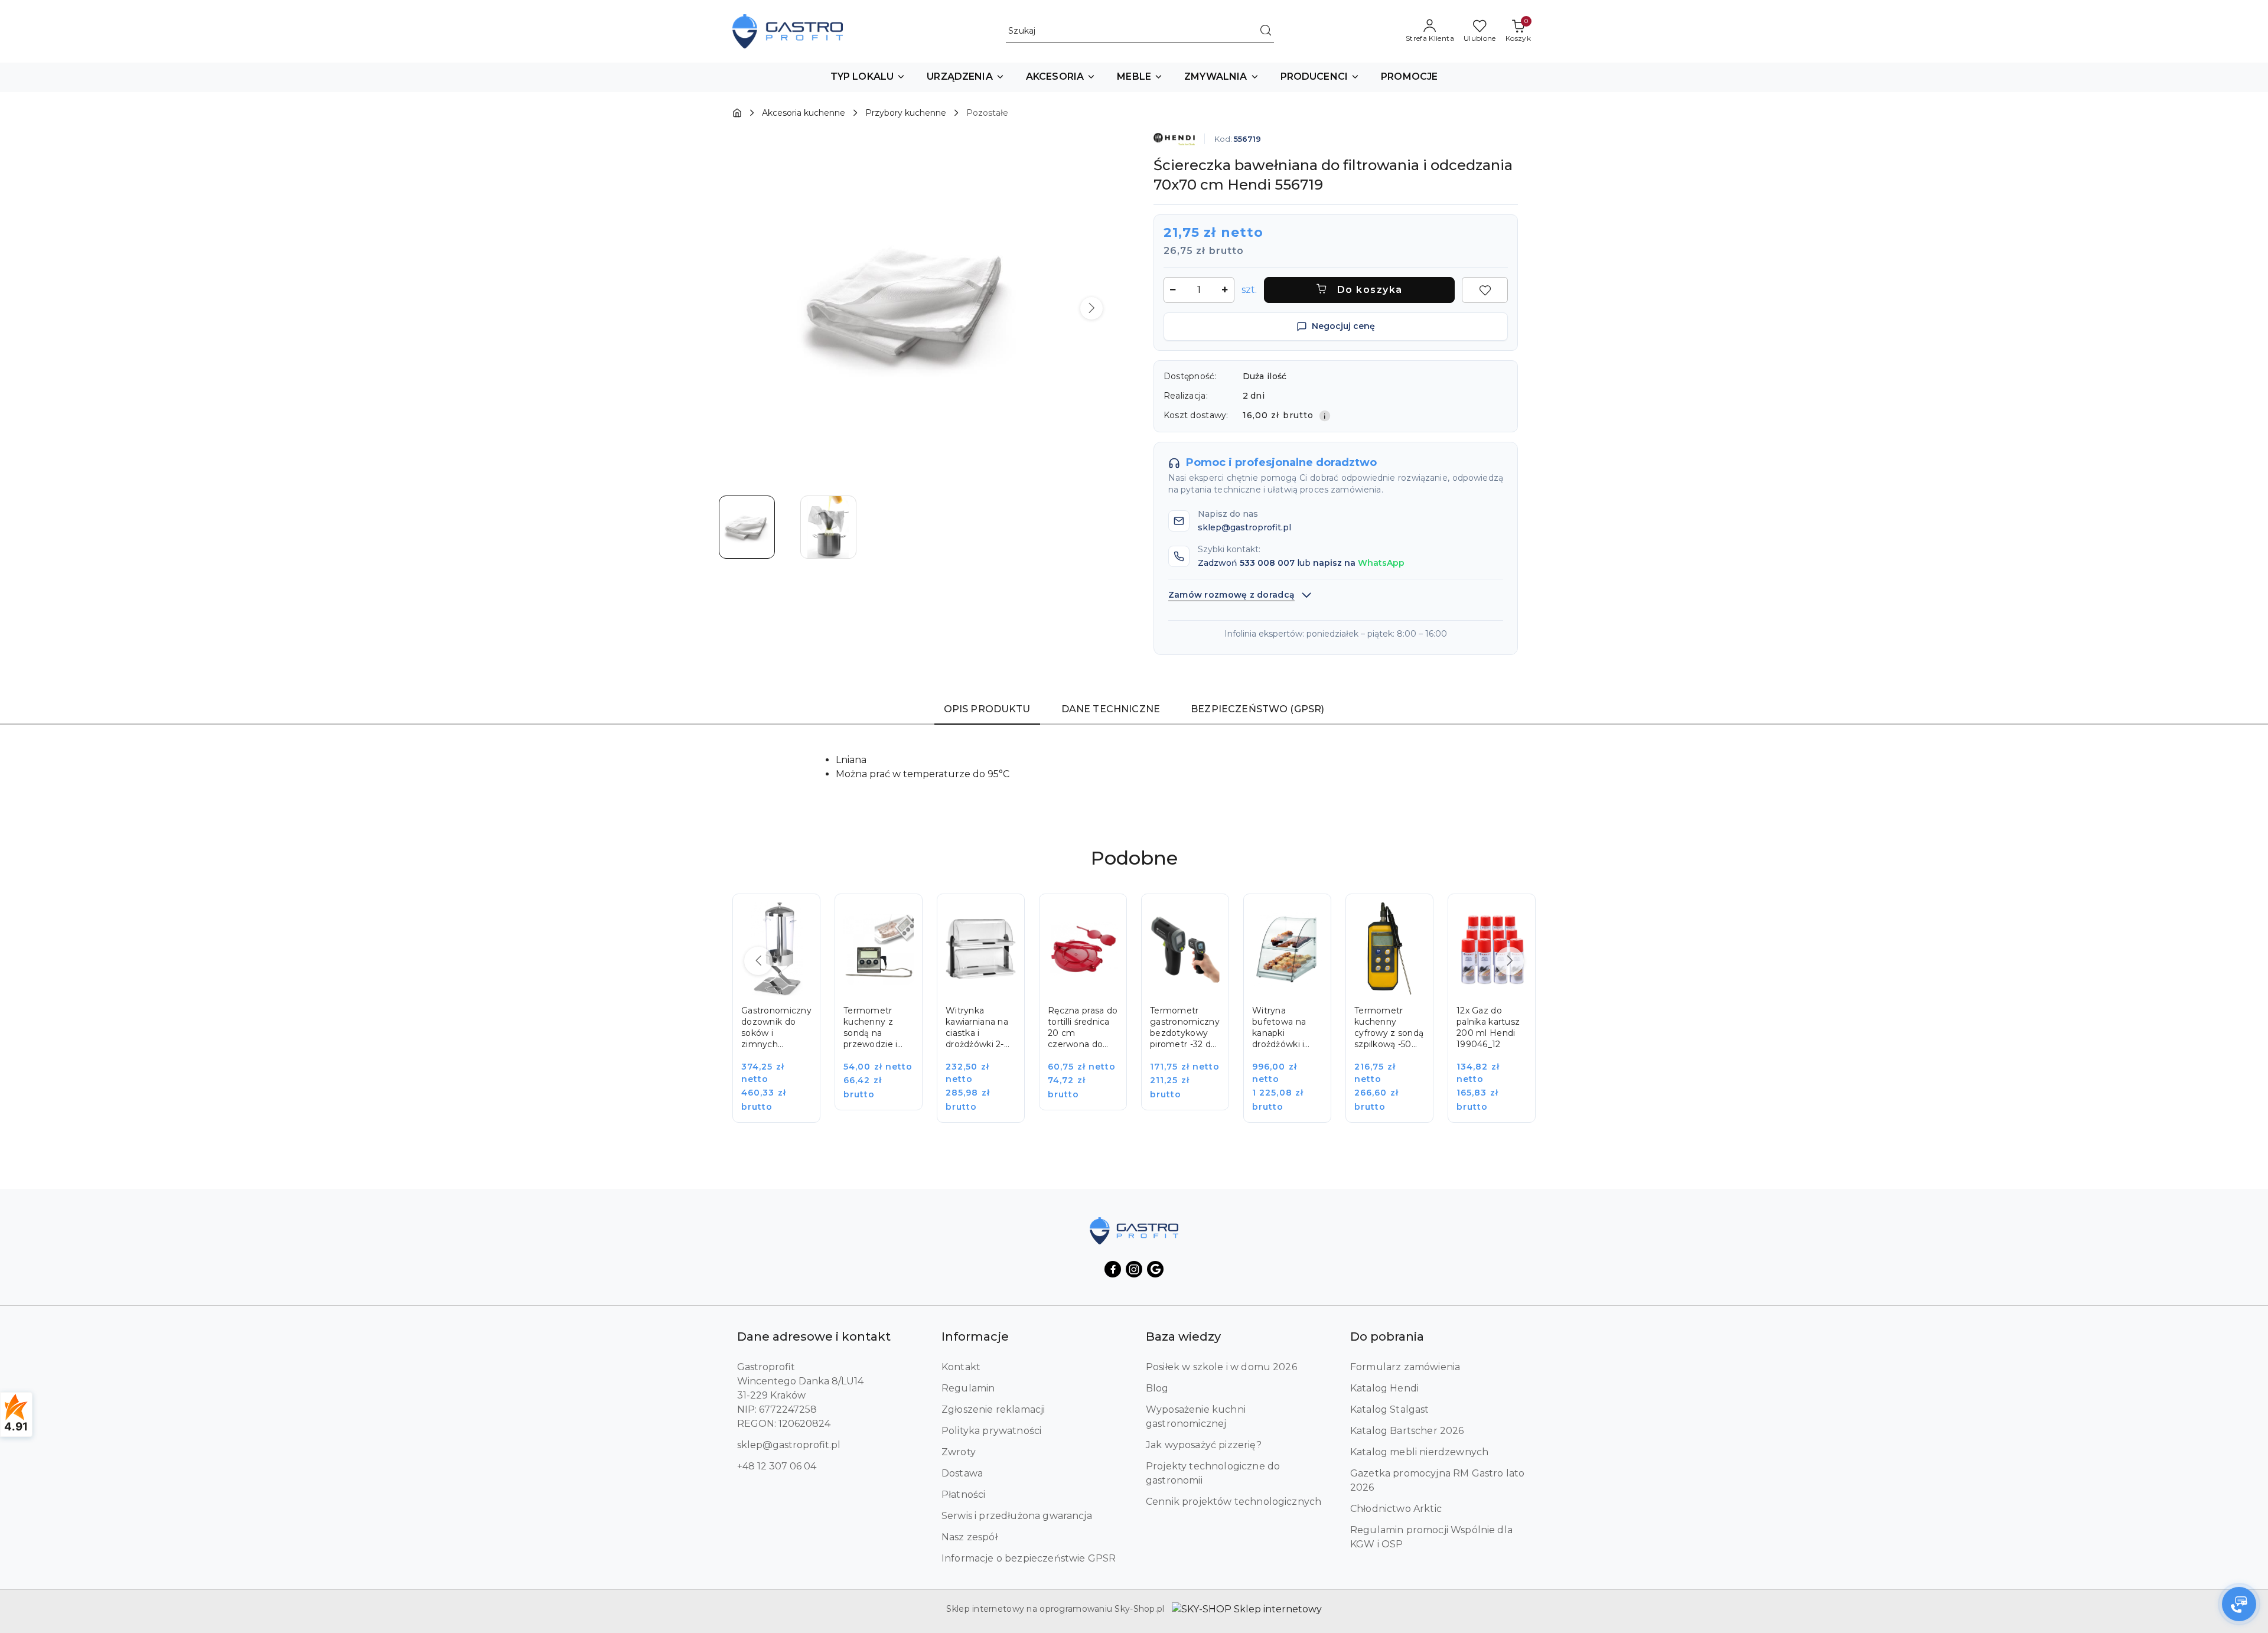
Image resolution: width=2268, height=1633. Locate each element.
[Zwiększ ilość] (1225, 290)
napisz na (1359, 563)
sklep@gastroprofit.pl (789, 1445)
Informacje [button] (975, 1337)
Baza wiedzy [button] (1183, 1337)
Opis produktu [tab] (987, 709)
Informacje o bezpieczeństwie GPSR (1029, 1558)
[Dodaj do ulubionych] (1485, 290)
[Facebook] (1113, 1269)
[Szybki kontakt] (2239, 1604)
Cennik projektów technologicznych (1234, 1502)
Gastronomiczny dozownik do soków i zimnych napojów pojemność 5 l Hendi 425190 (776, 1028)
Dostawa (962, 1473)
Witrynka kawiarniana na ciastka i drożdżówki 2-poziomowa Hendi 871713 (977, 1028)
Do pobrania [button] (1387, 1337)
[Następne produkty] (1510, 961)
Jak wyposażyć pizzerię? (1204, 1445)
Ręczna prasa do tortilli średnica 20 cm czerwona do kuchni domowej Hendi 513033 (1083, 1028)
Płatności (963, 1495)
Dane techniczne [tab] (1111, 709)
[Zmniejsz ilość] (1173, 290)
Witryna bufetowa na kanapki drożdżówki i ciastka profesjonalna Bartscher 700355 (1281, 1028)
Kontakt (961, 1367)
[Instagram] (1134, 1269)
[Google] (1155, 1269)
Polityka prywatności (991, 1431)
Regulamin (968, 1388)
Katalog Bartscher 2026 (1407, 1431)
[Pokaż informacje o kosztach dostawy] (1325, 416)
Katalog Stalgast (1390, 1409)
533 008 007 (1267, 563)
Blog (1157, 1388)
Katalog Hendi (1384, 1388)
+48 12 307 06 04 (777, 1466)
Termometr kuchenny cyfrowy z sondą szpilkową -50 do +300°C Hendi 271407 (1389, 1028)
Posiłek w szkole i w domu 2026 (1221, 1367)
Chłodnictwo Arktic (1396, 1509)
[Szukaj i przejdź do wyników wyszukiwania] (1266, 31)
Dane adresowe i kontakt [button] (814, 1337)
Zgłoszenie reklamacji (993, 1409)
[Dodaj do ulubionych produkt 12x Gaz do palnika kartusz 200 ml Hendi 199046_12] (1513, 916)
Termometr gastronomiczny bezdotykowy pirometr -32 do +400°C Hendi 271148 (1185, 1028)
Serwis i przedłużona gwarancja (1017, 1516)
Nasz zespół (970, 1537)
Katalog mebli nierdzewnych (1419, 1452)
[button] (868, 77)
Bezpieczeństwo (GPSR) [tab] (1257, 709)
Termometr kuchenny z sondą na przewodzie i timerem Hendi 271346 (876, 1028)
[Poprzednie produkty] (758, 961)
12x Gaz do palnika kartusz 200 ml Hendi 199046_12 (1488, 1027)
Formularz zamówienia (1405, 1367)
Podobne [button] (1134, 858)
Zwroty (959, 1452)
